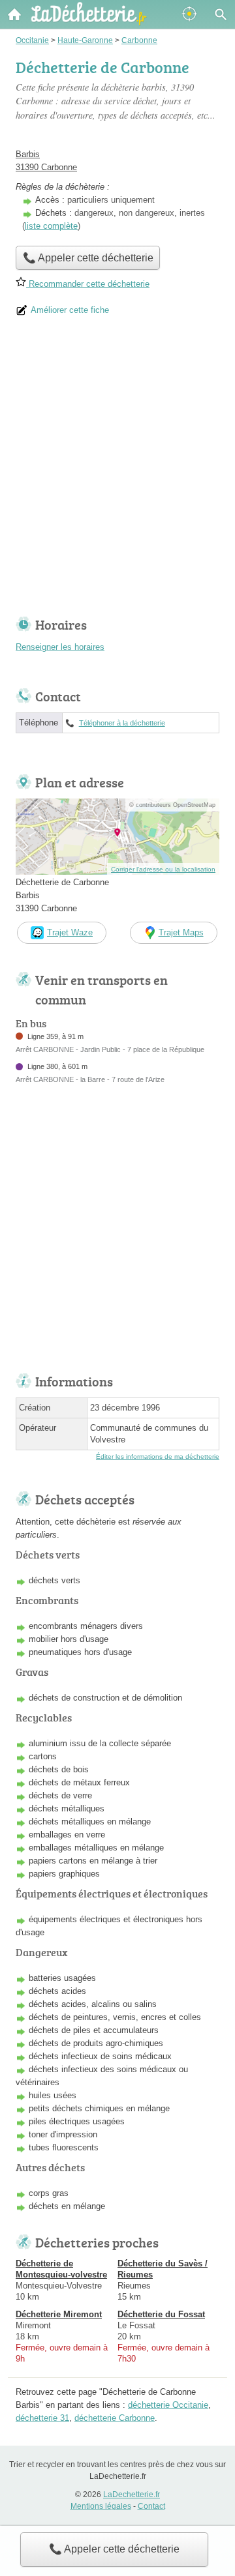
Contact (151, 2506)
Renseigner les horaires (60, 647)
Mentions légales (101, 2506)
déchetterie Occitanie (168, 2405)
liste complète (51, 226)
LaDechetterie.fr (132, 2495)
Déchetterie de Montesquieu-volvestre (61, 2269)
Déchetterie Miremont (59, 2314)
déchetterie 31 (42, 2418)
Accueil (14, 14)
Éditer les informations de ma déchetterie (158, 1456)
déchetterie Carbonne (115, 2418)
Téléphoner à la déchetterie (122, 723)
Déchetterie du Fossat (161, 2314)
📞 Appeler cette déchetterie (114, 2549)
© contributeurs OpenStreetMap (172, 805)
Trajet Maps (181, 932)
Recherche (221, 14)
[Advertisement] (117, 471)
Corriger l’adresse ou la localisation (163, 869)
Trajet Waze (70, 932)
